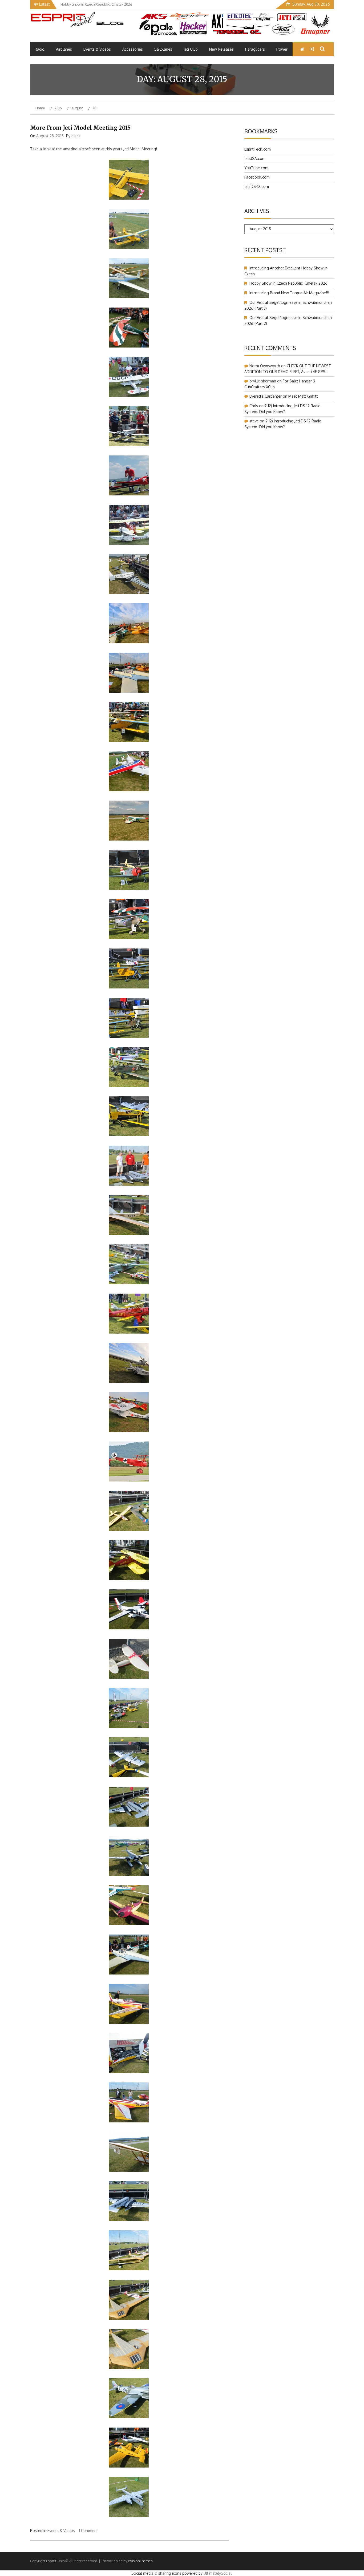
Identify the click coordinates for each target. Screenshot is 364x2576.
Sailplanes (163, 49)
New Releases (221, 49)
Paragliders (255, 49)
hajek (76, 136)
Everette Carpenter (266, 396)
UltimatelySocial (218, 2573)
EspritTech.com (258, 149)
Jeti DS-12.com (257, 186)
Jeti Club (191, 49)
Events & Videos (97, 49)
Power (282, 49)
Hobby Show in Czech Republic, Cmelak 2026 (288, 283)
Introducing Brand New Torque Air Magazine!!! (289, 293)
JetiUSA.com (255, 158)
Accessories (133, 49)
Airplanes (64, 49)
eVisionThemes (140, 2561)
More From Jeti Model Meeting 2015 (80, 128)
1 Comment (88, 2531)
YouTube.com (256, 168)
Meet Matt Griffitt (303, 396)
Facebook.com (257, 177)
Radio (40, 49)
